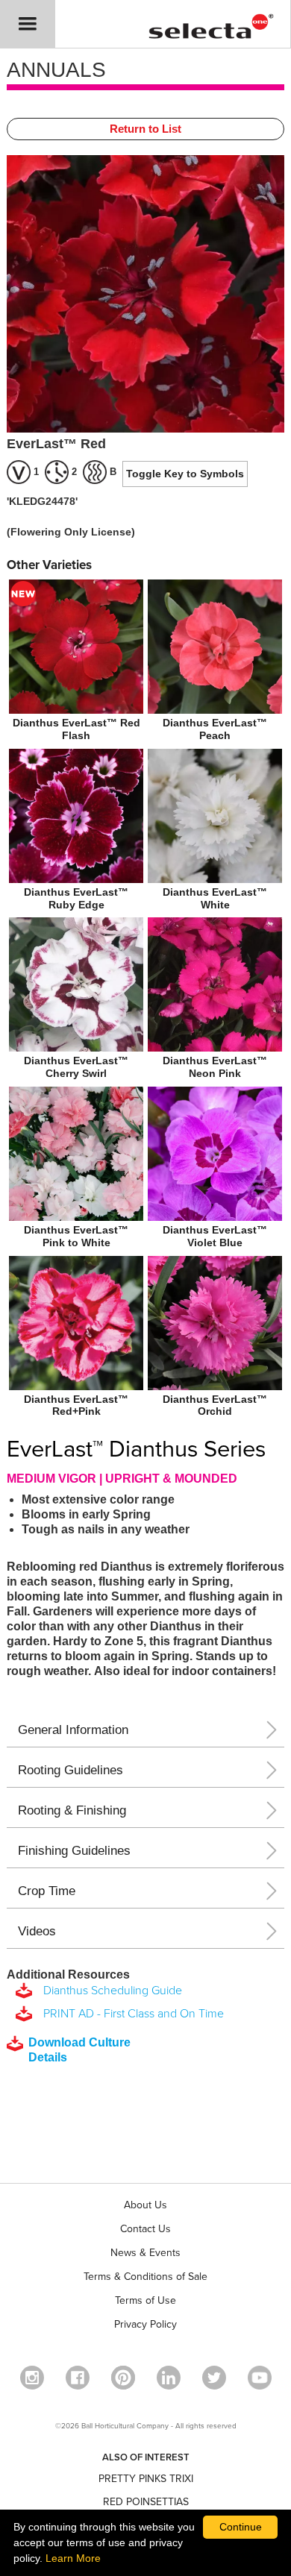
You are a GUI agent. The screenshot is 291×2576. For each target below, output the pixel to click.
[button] (28, 24)
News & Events (145, 2253)
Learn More (73, 2558)
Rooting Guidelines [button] (71, 1770)
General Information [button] (73, 1730)
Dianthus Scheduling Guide (110, 1991)
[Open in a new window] (123, 2378)
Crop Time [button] (47, 1891)
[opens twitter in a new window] (214, 2378)
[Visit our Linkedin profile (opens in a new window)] (169, 2378)
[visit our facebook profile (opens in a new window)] (78, 2378)
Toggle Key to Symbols (185, 474)
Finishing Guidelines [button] (74, 1851)
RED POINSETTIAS (146, 2502)
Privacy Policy (145, 2324)
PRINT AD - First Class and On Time (131, 2014)
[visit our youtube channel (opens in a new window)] (260, 2378)
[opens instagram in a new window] (32, 2378)
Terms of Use (145, 2300)
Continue (241, 2527)
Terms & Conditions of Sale (145, 2277)
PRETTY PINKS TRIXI (146, 2479)
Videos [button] (37, 1931)
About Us (145, 2205)
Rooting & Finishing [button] (72, 1810)
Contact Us (145, 2229)
